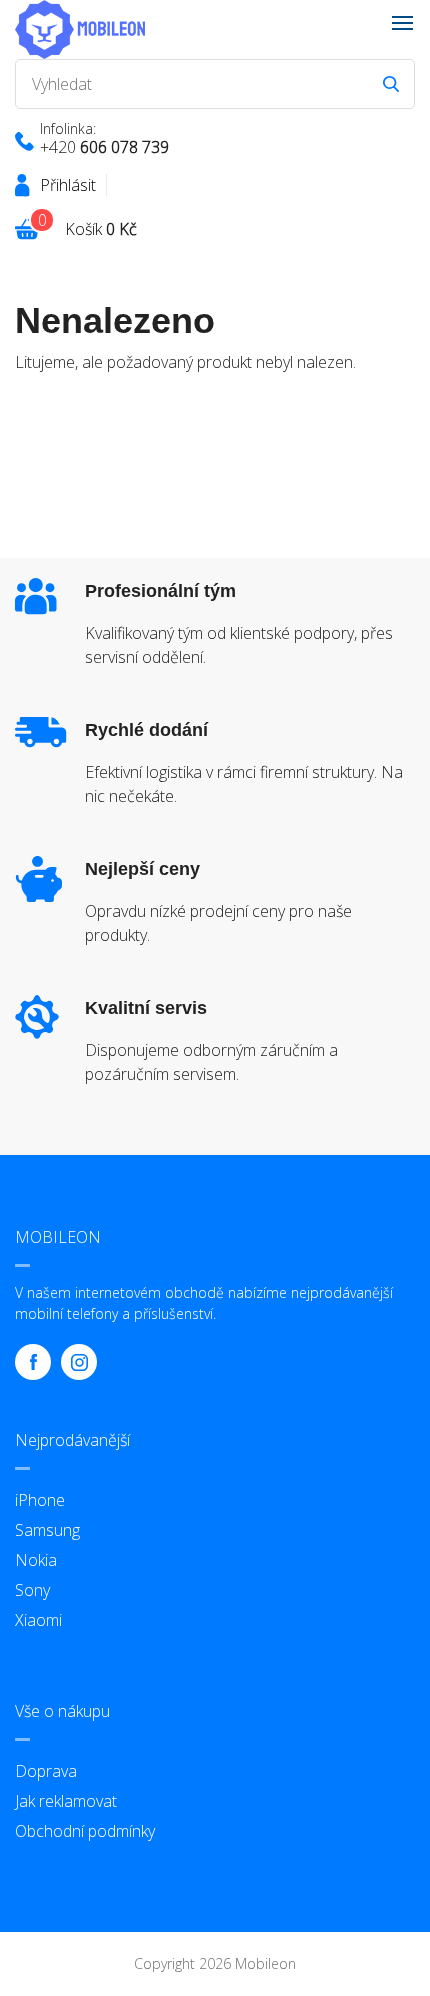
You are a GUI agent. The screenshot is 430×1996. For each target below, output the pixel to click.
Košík (101, 229)
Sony (32, 1590)
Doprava (46, 1771)
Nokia (36, 1560)
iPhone (40, 1500)
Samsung (47, 1530)
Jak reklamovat (66, 1801)
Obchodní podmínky (85, 1831)
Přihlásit (68, 185)
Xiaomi (38, 1620)
